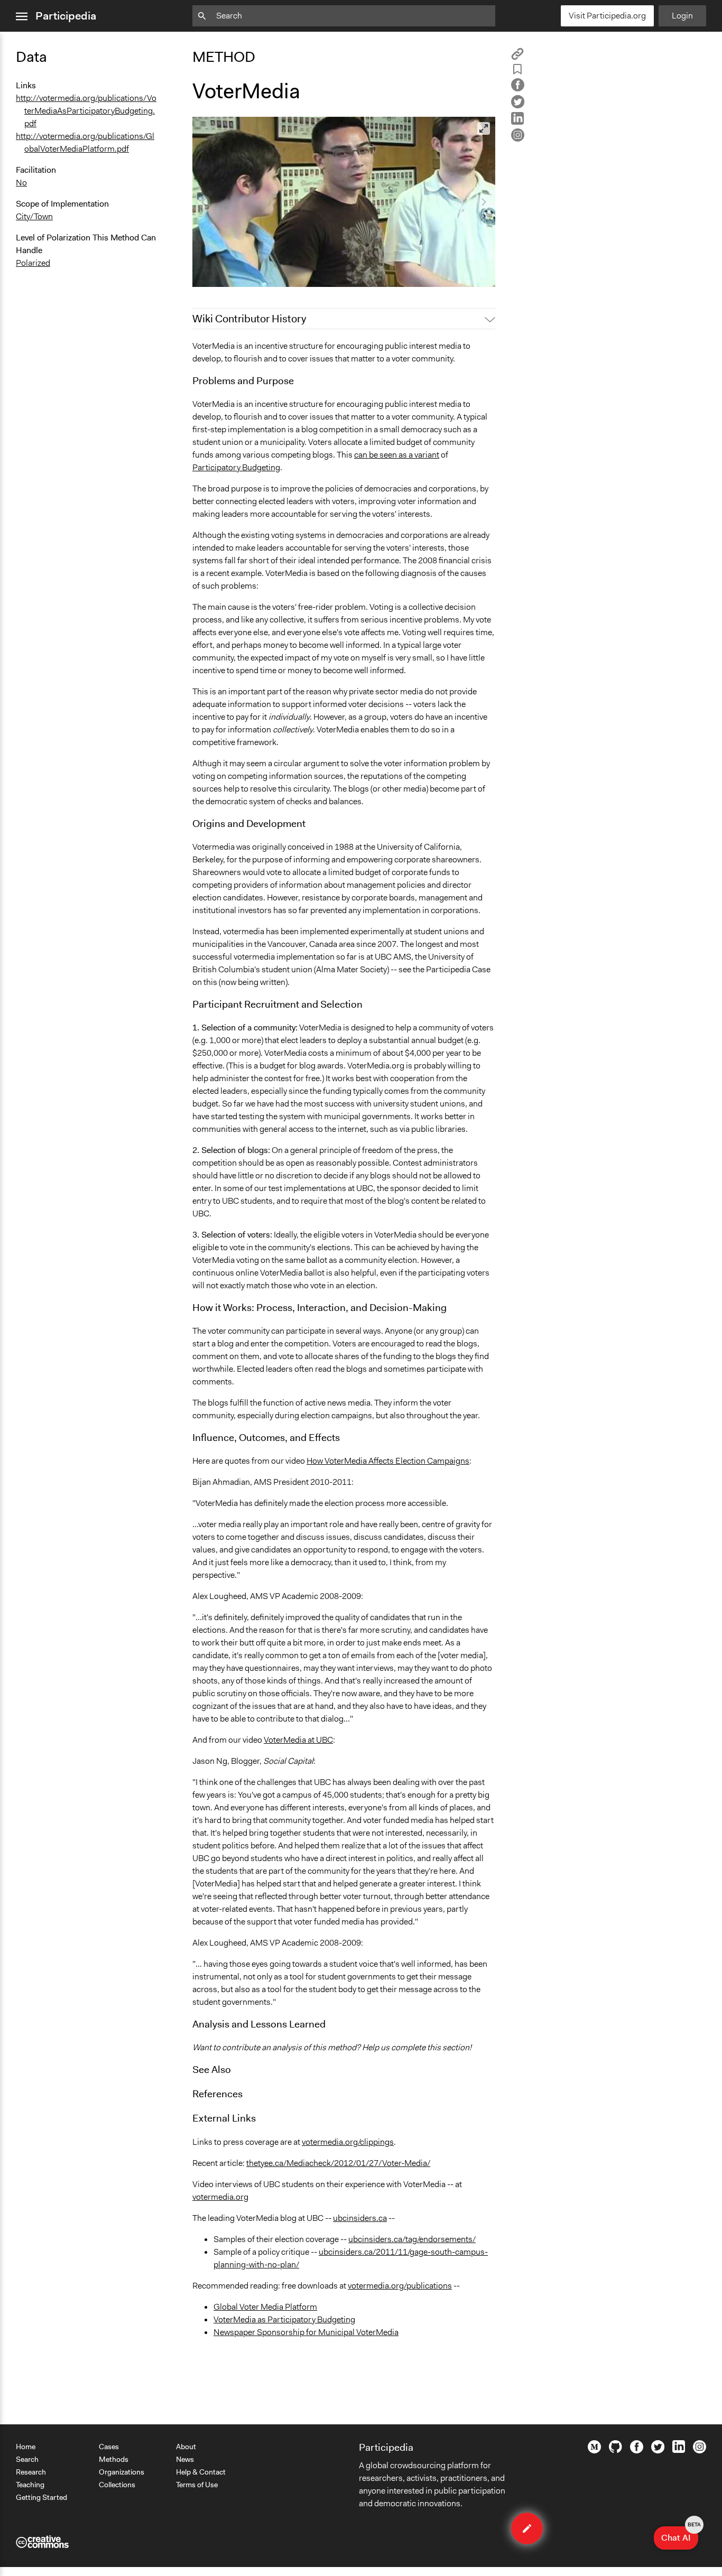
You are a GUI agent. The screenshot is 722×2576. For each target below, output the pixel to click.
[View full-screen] (484, 128)
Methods (114, 2459)
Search (27, 2459)
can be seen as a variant (397, 455)
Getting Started (41, 2497)
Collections (117, 2485)
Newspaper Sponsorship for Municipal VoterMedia (306, 2332)
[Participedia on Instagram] (700, 2451)
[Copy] (517, 57)
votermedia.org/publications (400, 2286)
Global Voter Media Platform (265, 2307)
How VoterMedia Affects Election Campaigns (388, 1461)
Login (682, 16)
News (185, 2459)
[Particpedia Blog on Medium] (594, 2451)
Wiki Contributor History (249, 319)
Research (31, 2472)
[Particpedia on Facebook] (637, 2451)
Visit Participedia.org (607, 16)
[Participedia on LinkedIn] (679, 2450)
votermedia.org (220, 2197)
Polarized (33, 263)
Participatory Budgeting (236, 467)
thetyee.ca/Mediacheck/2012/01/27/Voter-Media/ (338, 2163)
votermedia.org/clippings (348, 2142)
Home (26, 2447)
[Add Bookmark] (517, 71)
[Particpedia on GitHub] (615, 2450)
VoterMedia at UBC (298, 1740)
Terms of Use (197, 2485)
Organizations (122, 2472)
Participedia (66, 16)
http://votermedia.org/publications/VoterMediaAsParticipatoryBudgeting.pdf (86, 111)
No (21, 183)
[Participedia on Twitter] (658, 2451)
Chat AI (680, 2535)
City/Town (34, 216)
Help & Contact (201, 2472)
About (186, 2447)
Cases (109, 2447)
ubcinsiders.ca (360, 2218)
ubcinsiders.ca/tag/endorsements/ (412, 2239)
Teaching (30, 2485)
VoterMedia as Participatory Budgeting (284, 2319)
